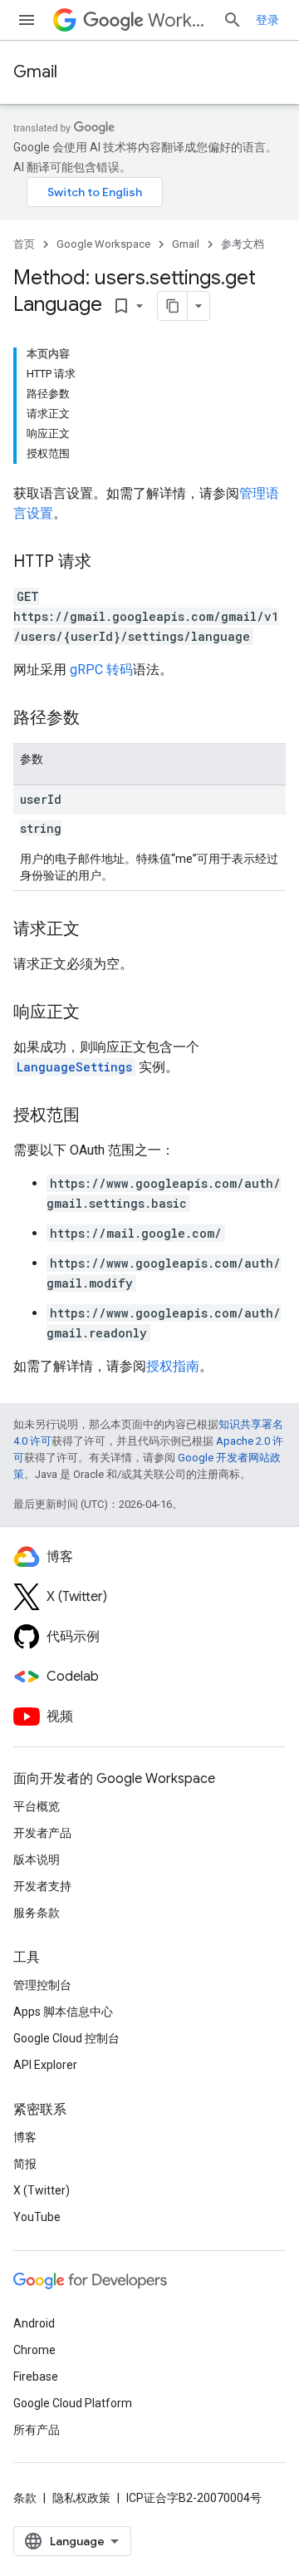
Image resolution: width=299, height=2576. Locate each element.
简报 (25, 2164)
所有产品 (37, 2430)
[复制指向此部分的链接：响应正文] (96, 1013)
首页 (24, 244)
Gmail (35, 72)
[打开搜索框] (233, 20)
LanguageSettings (74, 1067)
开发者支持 (42, 1886)
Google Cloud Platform (73, 2403)
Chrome (34, 2350)
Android (34, 2323)
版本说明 (37, 1859)
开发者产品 (42, 1833)
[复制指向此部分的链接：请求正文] (96, 930)
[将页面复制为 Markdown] (173, 306)
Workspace (179, 20)
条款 (25, 2498)
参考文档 (243, 244)
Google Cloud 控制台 (66, 2038)
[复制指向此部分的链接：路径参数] (96, 719)
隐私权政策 (81, 2498)
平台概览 (37, 1806)
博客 (25, 2137)
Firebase (36, 2377)
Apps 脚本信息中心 (63, 2012)
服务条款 (37, 1913)
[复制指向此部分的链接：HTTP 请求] (108, 563)
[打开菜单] (27, 20)
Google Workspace (103, 244)
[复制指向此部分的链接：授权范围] (96, 1116)
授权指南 (173, 1366)
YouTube (37, 2217)
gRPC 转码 (101, 670)
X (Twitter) (42, 2190)
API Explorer (45, 2065)
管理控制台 (42, 1985)
